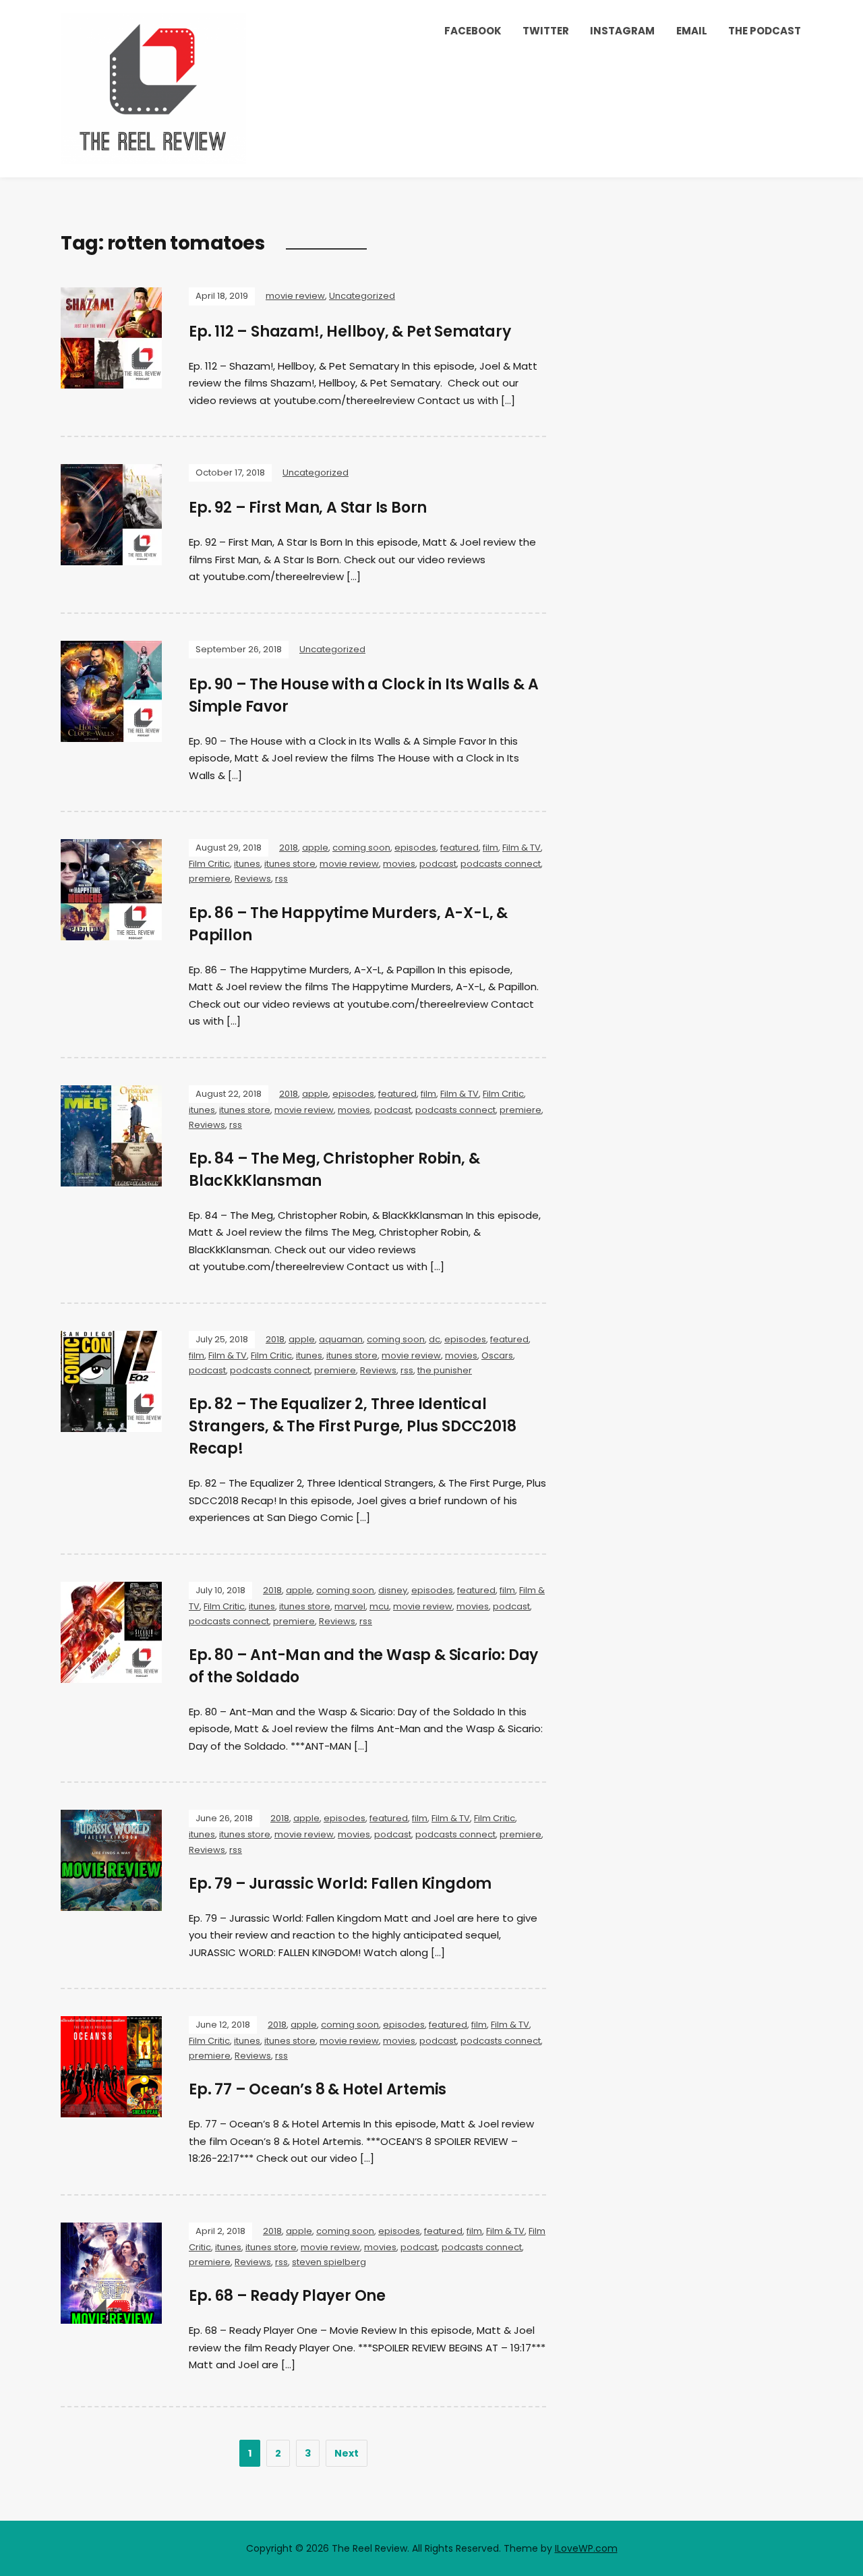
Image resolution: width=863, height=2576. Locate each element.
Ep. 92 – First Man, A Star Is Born (308, 508)
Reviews (253, 879)
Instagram (622, 31)
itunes (247, 864)
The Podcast (765, 31)
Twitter (546, 31)
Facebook (473, 31)
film (490, 848)
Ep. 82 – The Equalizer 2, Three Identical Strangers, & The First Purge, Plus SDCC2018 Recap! (352, 1426)
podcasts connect (501, 864)
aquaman (341, 1339)
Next (347, 2453)
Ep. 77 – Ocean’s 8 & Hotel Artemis (318, 2089)
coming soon (361, 848)
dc (435, 1339)
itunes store (290, 864)
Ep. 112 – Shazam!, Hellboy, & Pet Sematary (350, 332)
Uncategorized (362, 296)
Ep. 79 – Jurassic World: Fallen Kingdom (340, 1884)
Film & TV (522, 848)
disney (393, 1590)
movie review (295, 296)
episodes (415, 848)
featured (459, 848)
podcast (438, 864)
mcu (379, 1606)
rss (281, 879)
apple (315, 848)
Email (692, 31)
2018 (289, 848)
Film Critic (209, 864)
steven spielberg (329, 2262)
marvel (350, 1606)
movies (399, 864)
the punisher (445, 1370)
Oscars (497, 1355)
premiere (210, 879)
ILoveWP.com (586, 2548)
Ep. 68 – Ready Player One (287, 2296)
